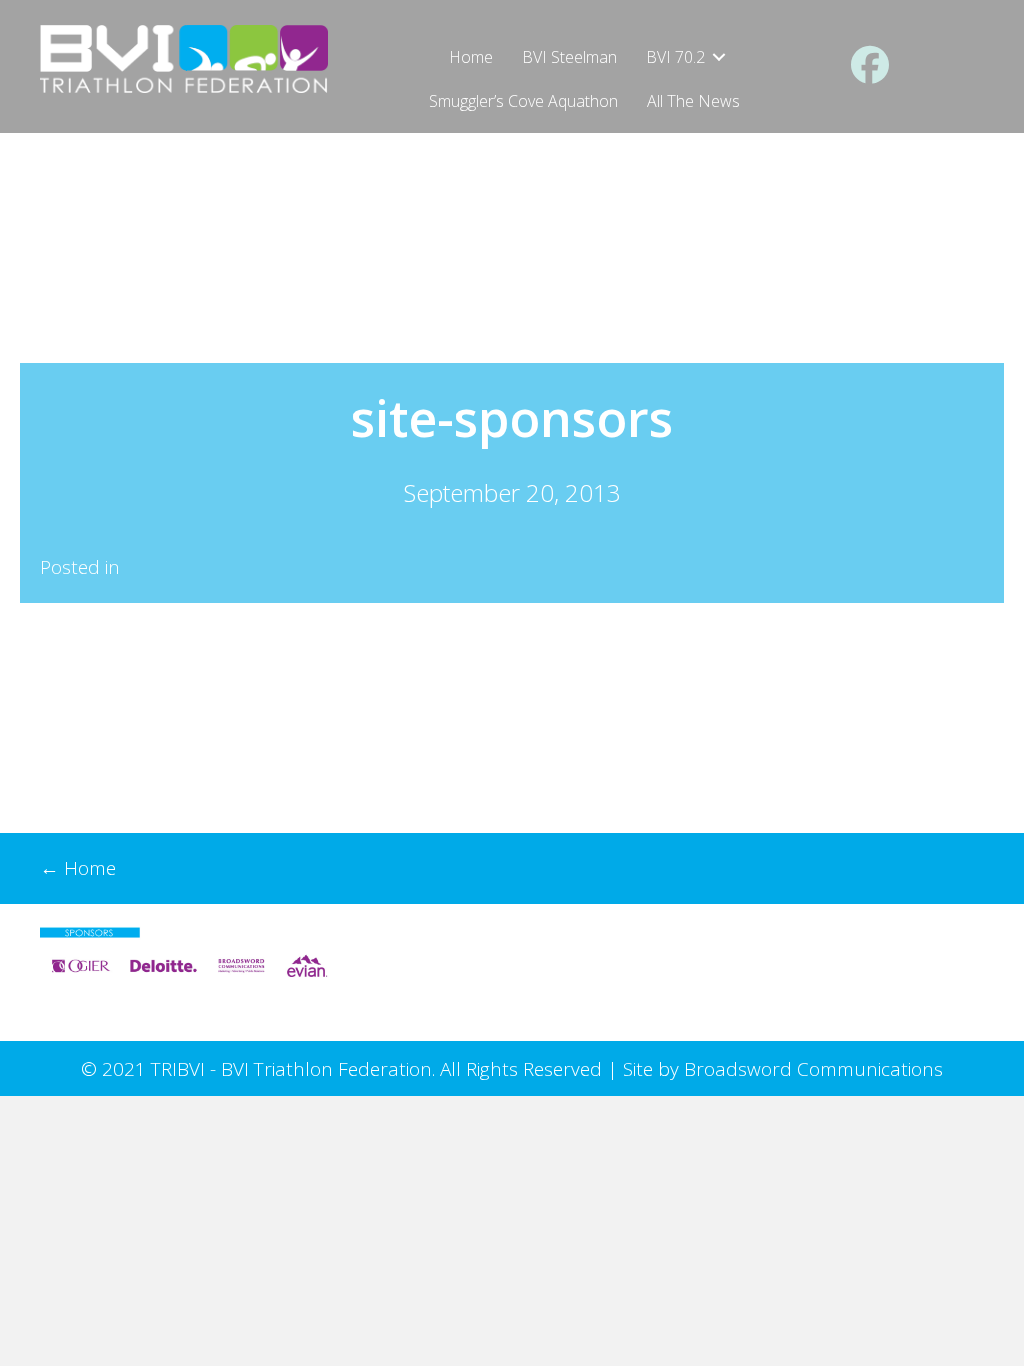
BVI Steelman (569, 57)
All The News (693, 101)
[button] (719, 57)
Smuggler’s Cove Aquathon (523, 101)
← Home (78, 868)
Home (471, 57)
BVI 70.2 (675, 57)
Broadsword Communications (813, 1069)
